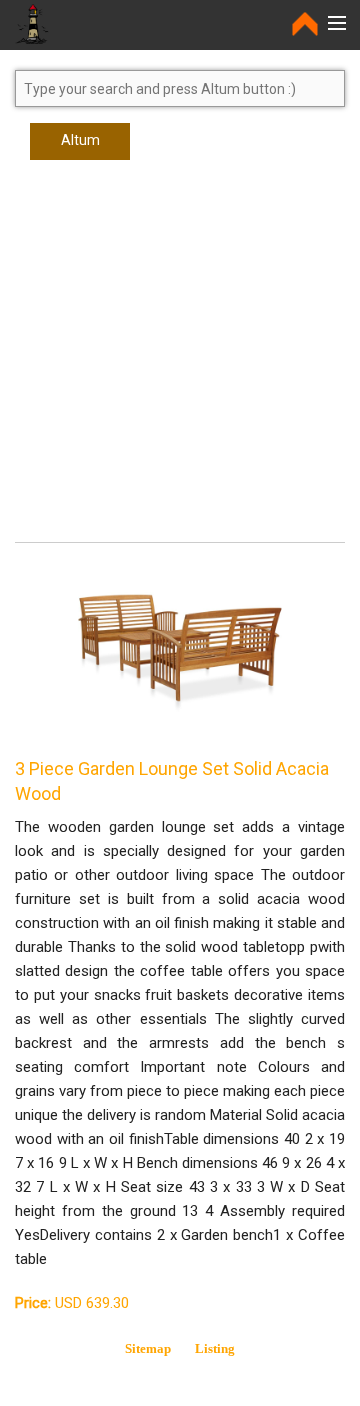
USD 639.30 (72, 1303)
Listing (215, 1348)
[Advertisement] (180, 360)
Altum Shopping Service (80, 146)
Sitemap (148, 1348)
